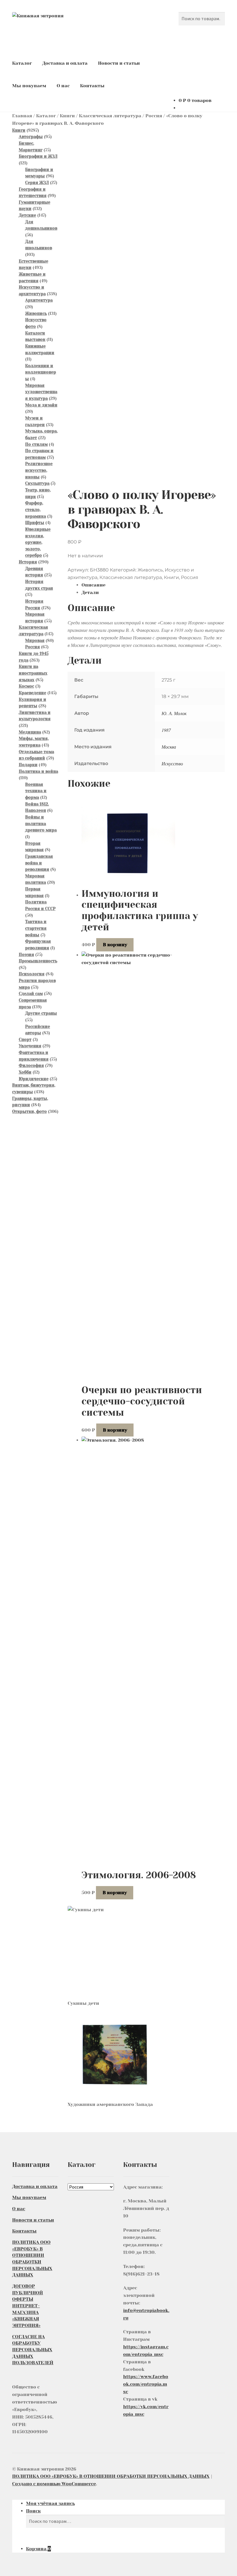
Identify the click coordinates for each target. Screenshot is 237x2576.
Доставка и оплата (65, 63)
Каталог (22, 63)
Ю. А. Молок (174, 713)
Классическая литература (110, 116)
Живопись (150, 570)
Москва (169, 747)
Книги (67, 116)
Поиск (33, 2511)
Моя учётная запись (50, 2503)
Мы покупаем (29, 86)
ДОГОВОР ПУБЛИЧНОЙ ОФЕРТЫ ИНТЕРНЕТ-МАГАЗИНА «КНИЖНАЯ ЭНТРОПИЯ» (28, 2306)
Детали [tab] (90, 592)
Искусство (172, 763)
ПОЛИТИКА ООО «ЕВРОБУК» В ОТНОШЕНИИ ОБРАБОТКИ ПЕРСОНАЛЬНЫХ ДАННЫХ (111, 2476)
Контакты (92, 86)
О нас (63, 86)
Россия (154, 116)
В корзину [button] (115, 945)
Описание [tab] (93, 585)
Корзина (38, 2549)
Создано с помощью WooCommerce (54, 2484)
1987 (166, 730)
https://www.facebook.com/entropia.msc (146, 2384)
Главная (22, 116)
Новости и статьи (119, 63)
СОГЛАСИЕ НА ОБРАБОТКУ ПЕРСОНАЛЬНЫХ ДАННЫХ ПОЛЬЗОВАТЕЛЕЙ (33, 2350)
